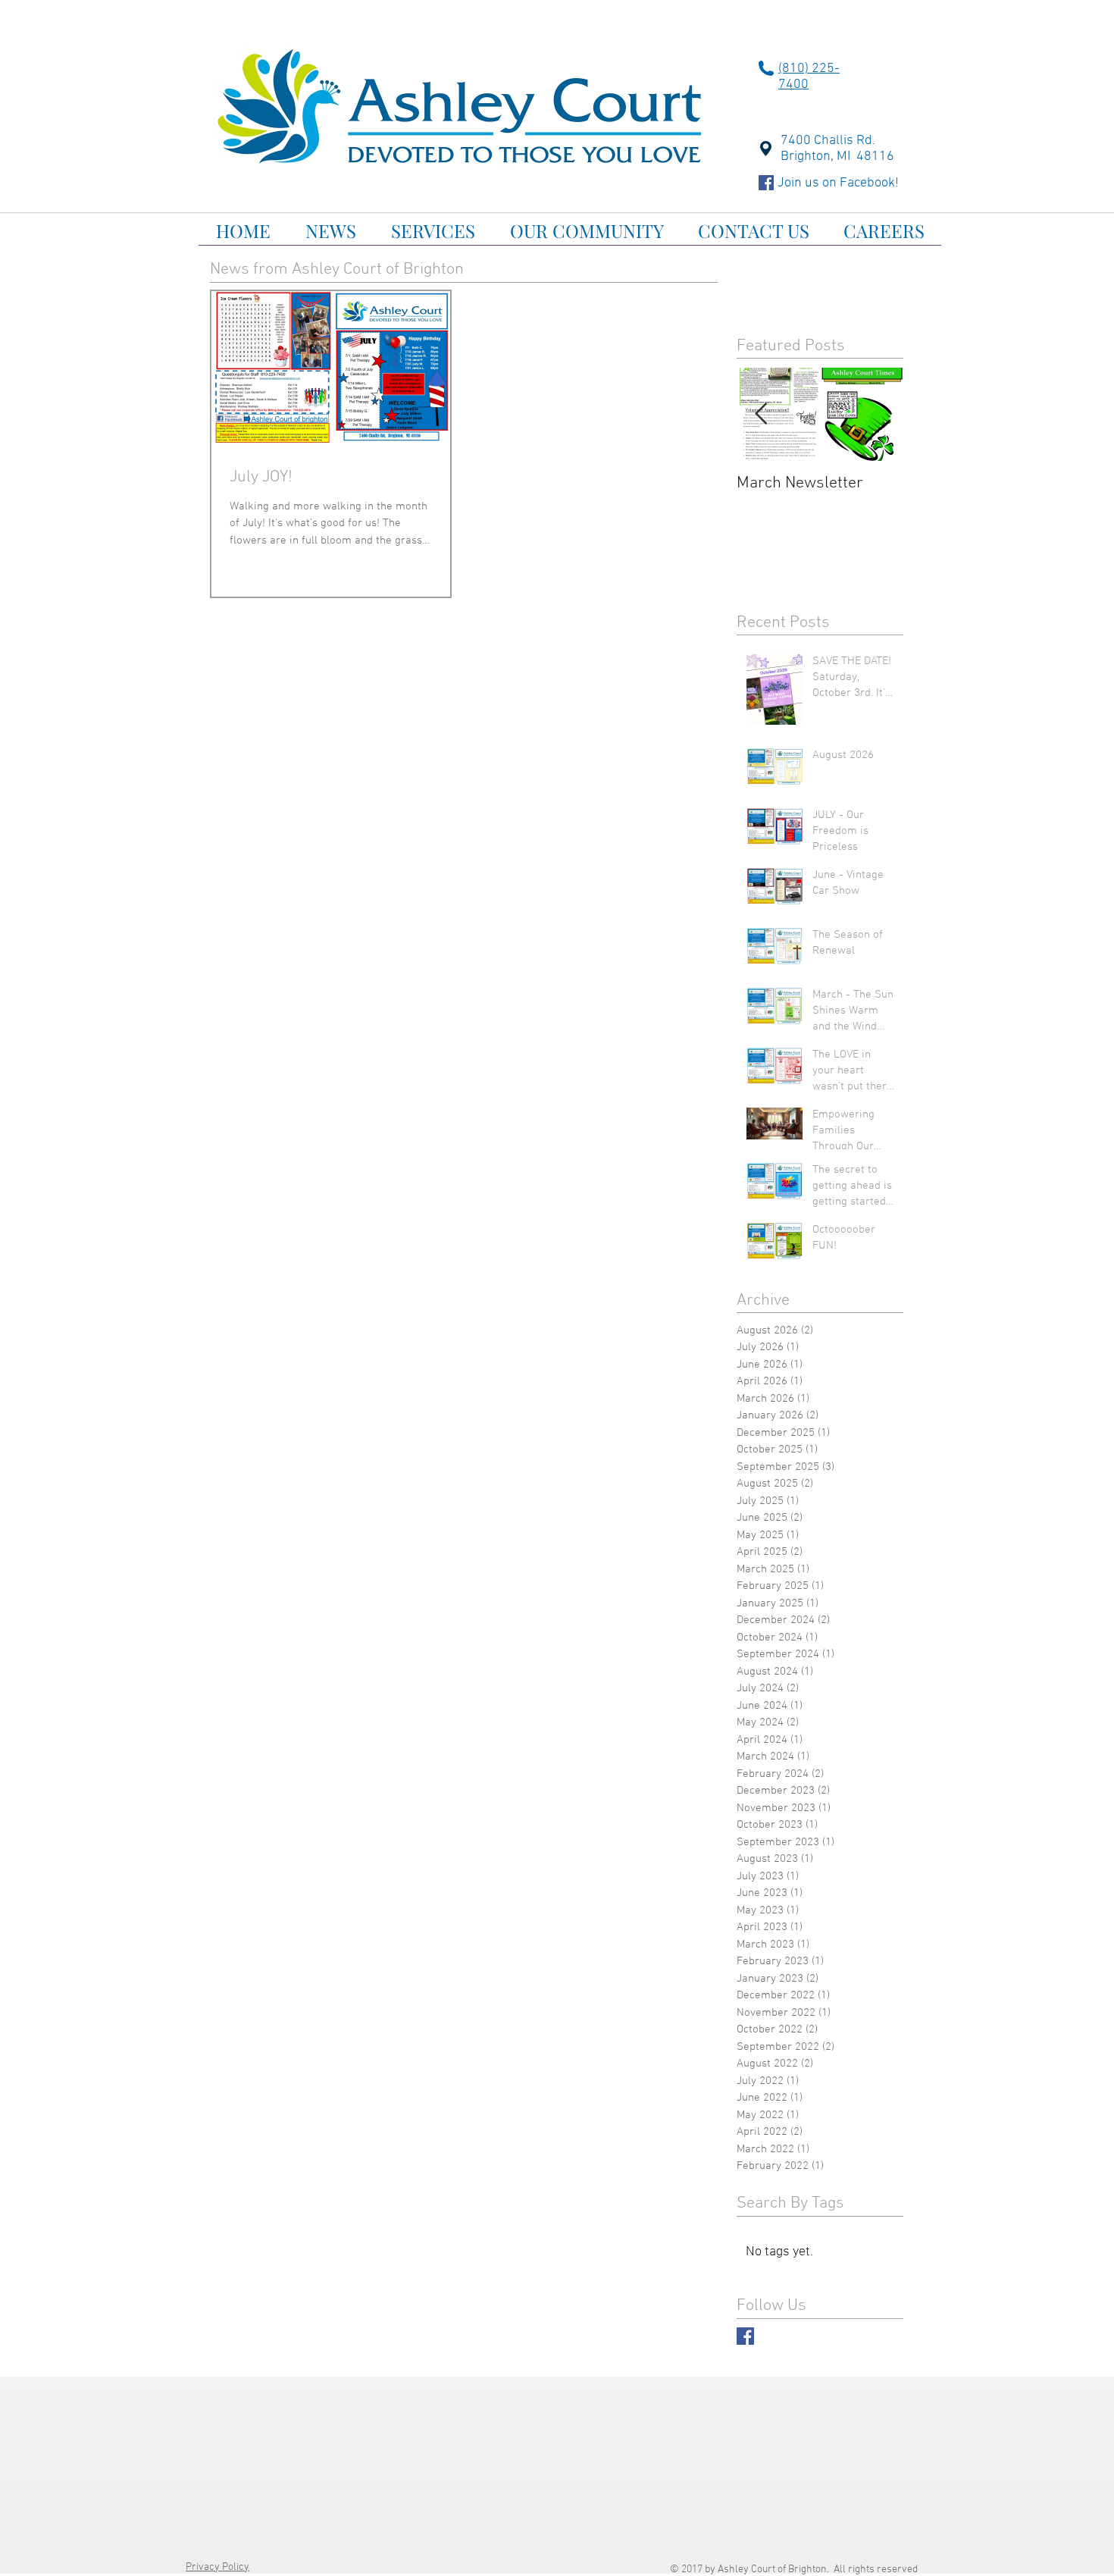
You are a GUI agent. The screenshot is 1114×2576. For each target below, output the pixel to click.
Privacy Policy (217, 2567)
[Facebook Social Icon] (766, 183)
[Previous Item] (761, 414)
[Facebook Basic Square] (745, 2336)
